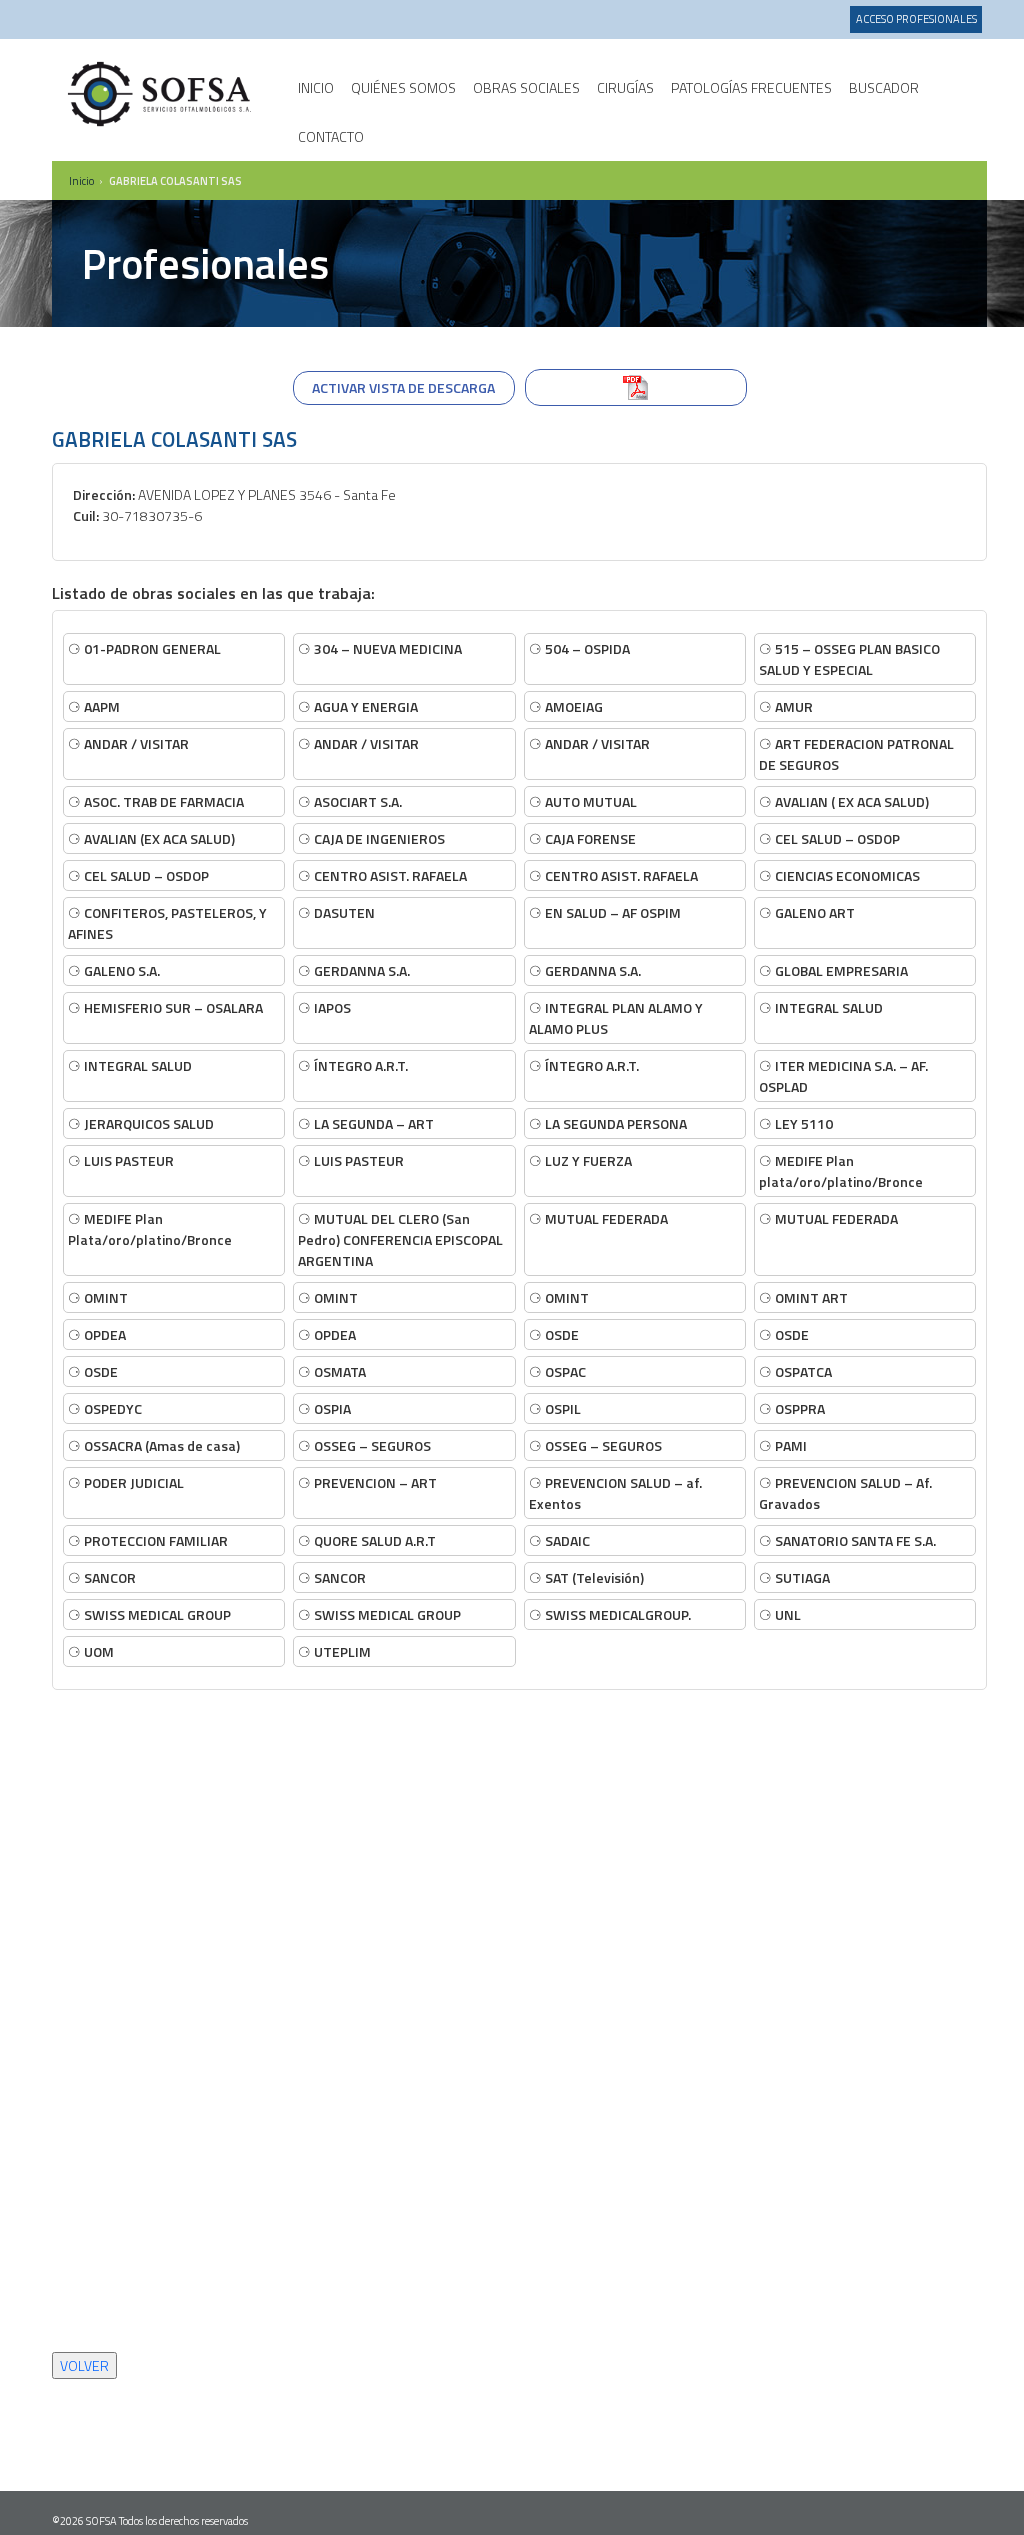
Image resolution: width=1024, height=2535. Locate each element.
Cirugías (625, 87)
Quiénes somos (403, 87)
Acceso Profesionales (916, 19)
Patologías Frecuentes (751, 87)
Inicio (316, 87)
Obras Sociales (526, 87)
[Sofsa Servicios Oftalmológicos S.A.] (161, 94)
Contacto (331, 136)
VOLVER (84, 2365)
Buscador (884, 87)
